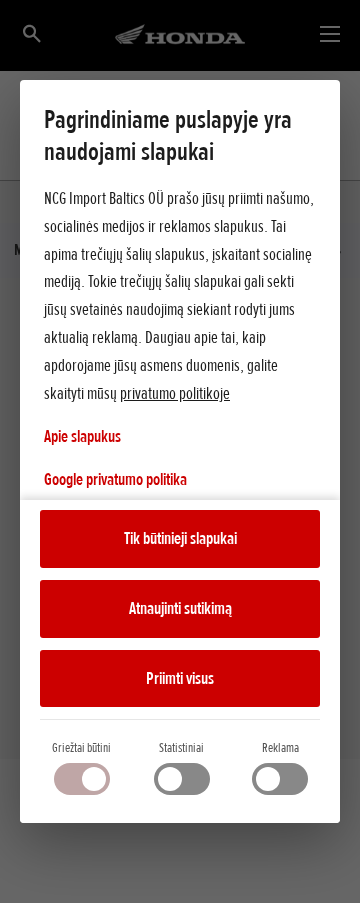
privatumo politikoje (175, 393)
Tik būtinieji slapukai (180, 538)
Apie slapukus (82, 436)
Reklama (280, 747)
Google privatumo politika (115, 478)
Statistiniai (181, 747)
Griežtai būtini (81, 747)
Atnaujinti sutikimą (180, 608)
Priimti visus (180, 678)
